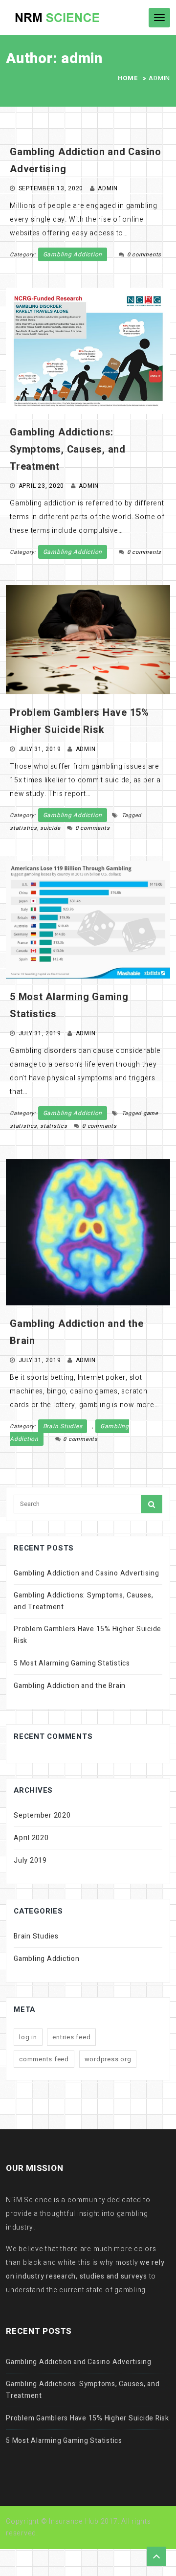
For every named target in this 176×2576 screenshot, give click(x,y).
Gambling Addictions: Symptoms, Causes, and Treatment (68, 449)
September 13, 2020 (51, 188)
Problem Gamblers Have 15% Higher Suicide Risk (88, 1635)
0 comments (144, 255)
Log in (28, 2037)
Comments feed (44, 2059)
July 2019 (30, 1860)
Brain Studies (63, 1426)
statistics (23, 828)
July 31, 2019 (40, 749)
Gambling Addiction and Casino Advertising (87, 1573)
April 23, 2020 (42, 486)
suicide (50, 828)
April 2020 (31, 1838)
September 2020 (42, 1815)
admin (108, 188)
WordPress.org (108, 2059)
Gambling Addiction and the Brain (70, 1686)
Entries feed (71, 2037)
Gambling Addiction (73, 254)
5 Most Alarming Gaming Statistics (72, 1663)
